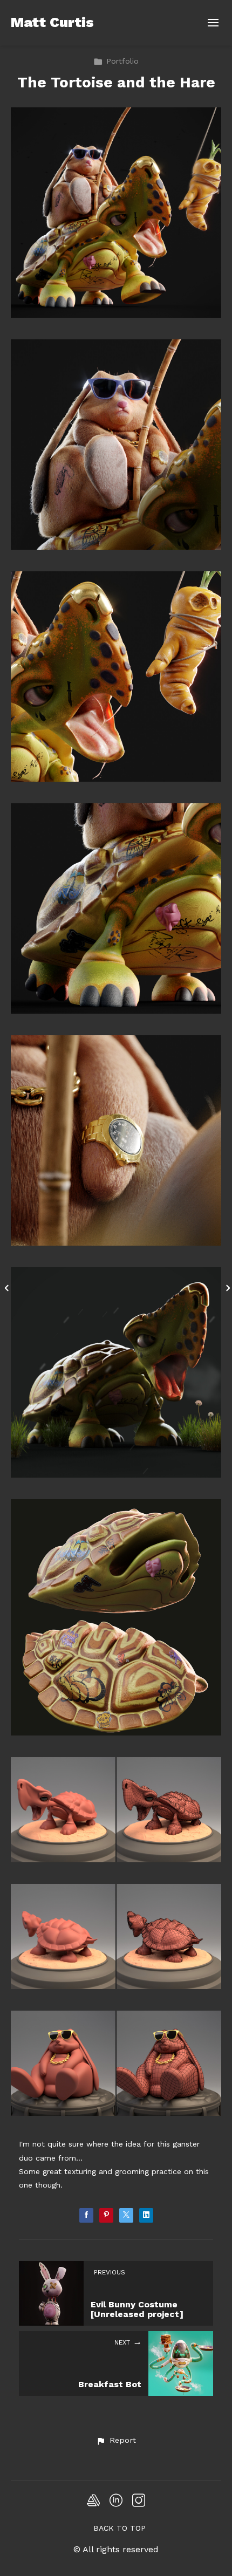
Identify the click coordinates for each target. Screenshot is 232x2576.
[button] (116, 2441)
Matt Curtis (52, 22)
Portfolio (122, 61)
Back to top (120, 2528)
